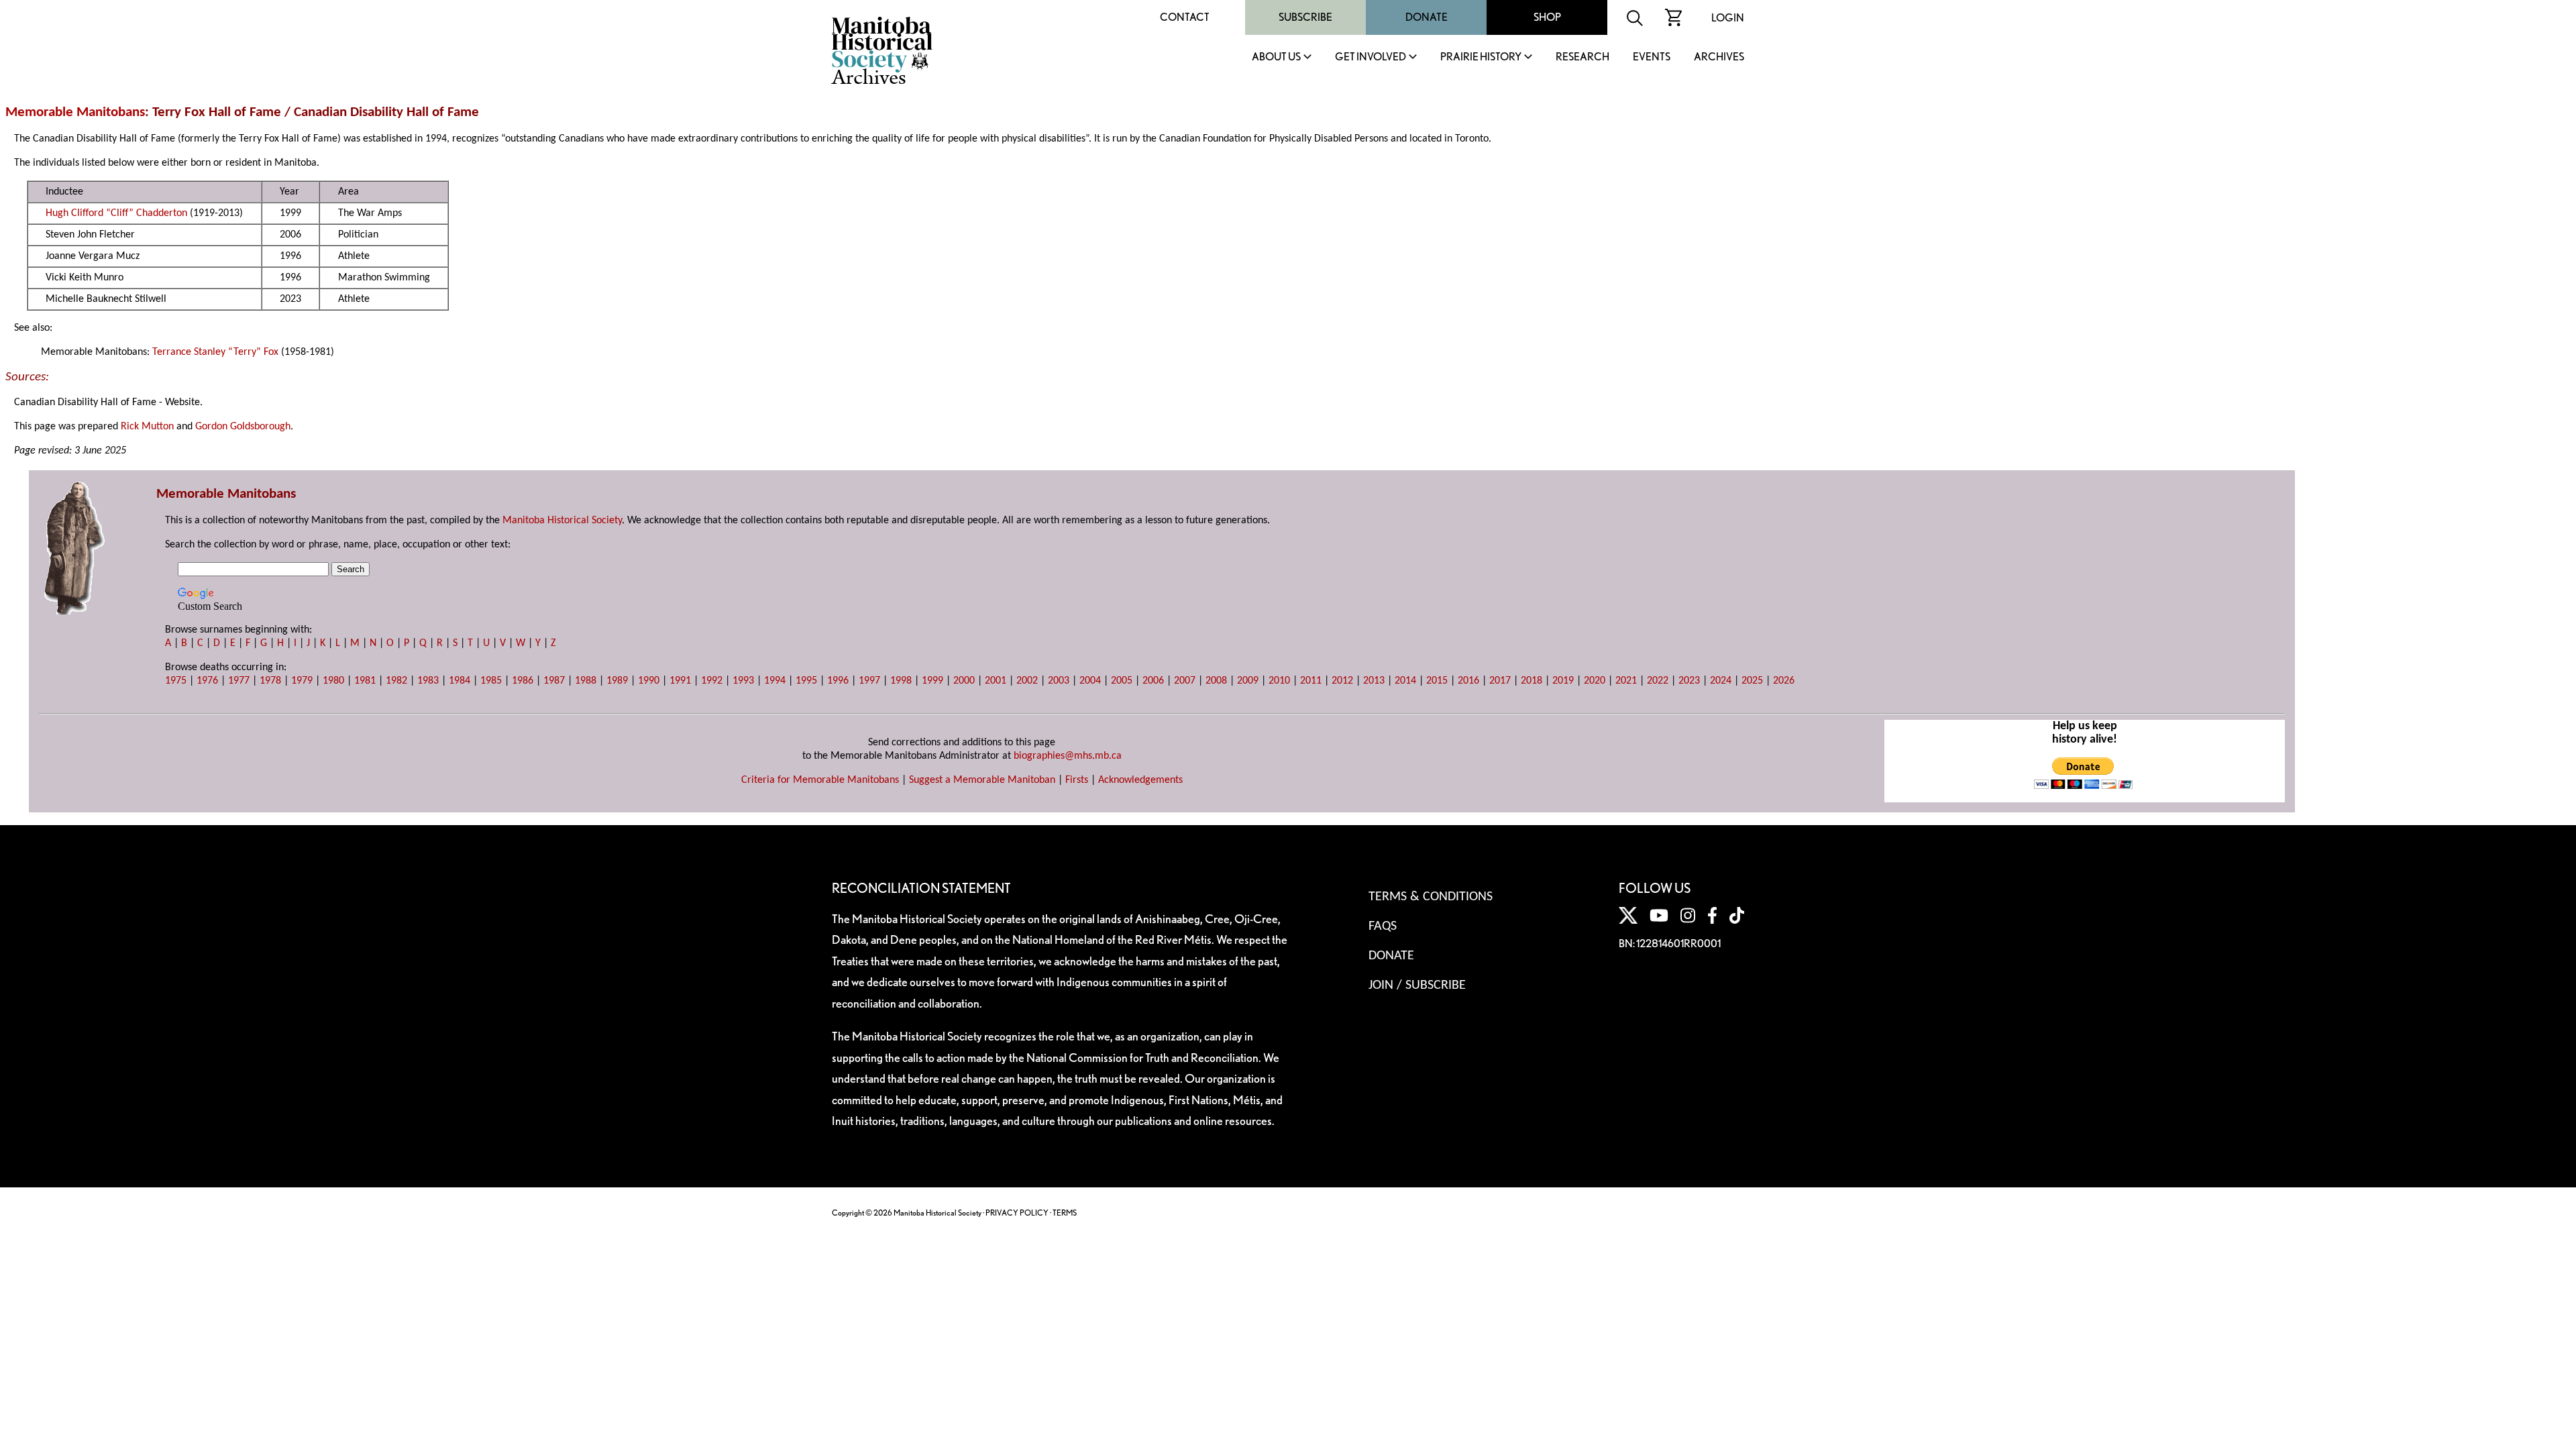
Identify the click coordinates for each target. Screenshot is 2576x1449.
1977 (239, 681)
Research (1582, 57)
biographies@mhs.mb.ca (1068, 756)
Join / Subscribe (1417, 985)
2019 (1563, 681)
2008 (1216, 681)
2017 (1500, 681)
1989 (617, 681)
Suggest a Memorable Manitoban (982, 780)
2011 (1311, 681)
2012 (1342, 681)
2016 (1468, 681)
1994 (775, 681)
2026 (1784, 681)
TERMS (1065, 1213)
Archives (1719, 57)
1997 (869, 681)
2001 (996, 681)
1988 (586, 681)
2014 (1405, 681)
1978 (270, 681)
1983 (428, 681)
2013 (1374, 681)
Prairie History (1481, 57)
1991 (680, 681)
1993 (743, 681)
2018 (1532, 681)
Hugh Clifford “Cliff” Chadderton (116, 213)
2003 (1059, 681)
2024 (1721, 681)
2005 (1122, 681)
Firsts (1077, 780)
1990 (649, 681)
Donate (1427, 17)
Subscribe (1305, 17)
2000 (964, 681)
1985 (491, 681)
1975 (176, 681)
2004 (1090, 681)
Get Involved (1371, 57)
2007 (1185, 681)
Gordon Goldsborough (243, 427)
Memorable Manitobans (75, 112)
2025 (1752, 681)
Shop (1547, 17)
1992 (712, 681)
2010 (1279, 681)
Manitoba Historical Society (562, 521)
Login (1728, 18)
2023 (1689, 681)
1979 (302, 681)
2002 (1027, 681)
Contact (1185, 17)
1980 (333, 681)
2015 (1437, 681)
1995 (806, 681)
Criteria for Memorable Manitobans (820, 780)
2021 (1626, 681)
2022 (1658, 681)
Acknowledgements (1140, 780)
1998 (901, 681)
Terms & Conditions (1431, 897)
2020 (1595, 681)
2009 (1248, 681)
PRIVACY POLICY (1017, 1213)
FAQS (1383, 926)
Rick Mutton (147, 427)
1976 (207, 681)
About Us (1276, 57)
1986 (523, 681)
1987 (554, 681)
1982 (396, 681)
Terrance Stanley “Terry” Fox (215, 352)
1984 (460, 681)
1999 (932, 681)
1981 (365, 681)
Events (1652, 57)
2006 (1153, 681)
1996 (838, 681)
